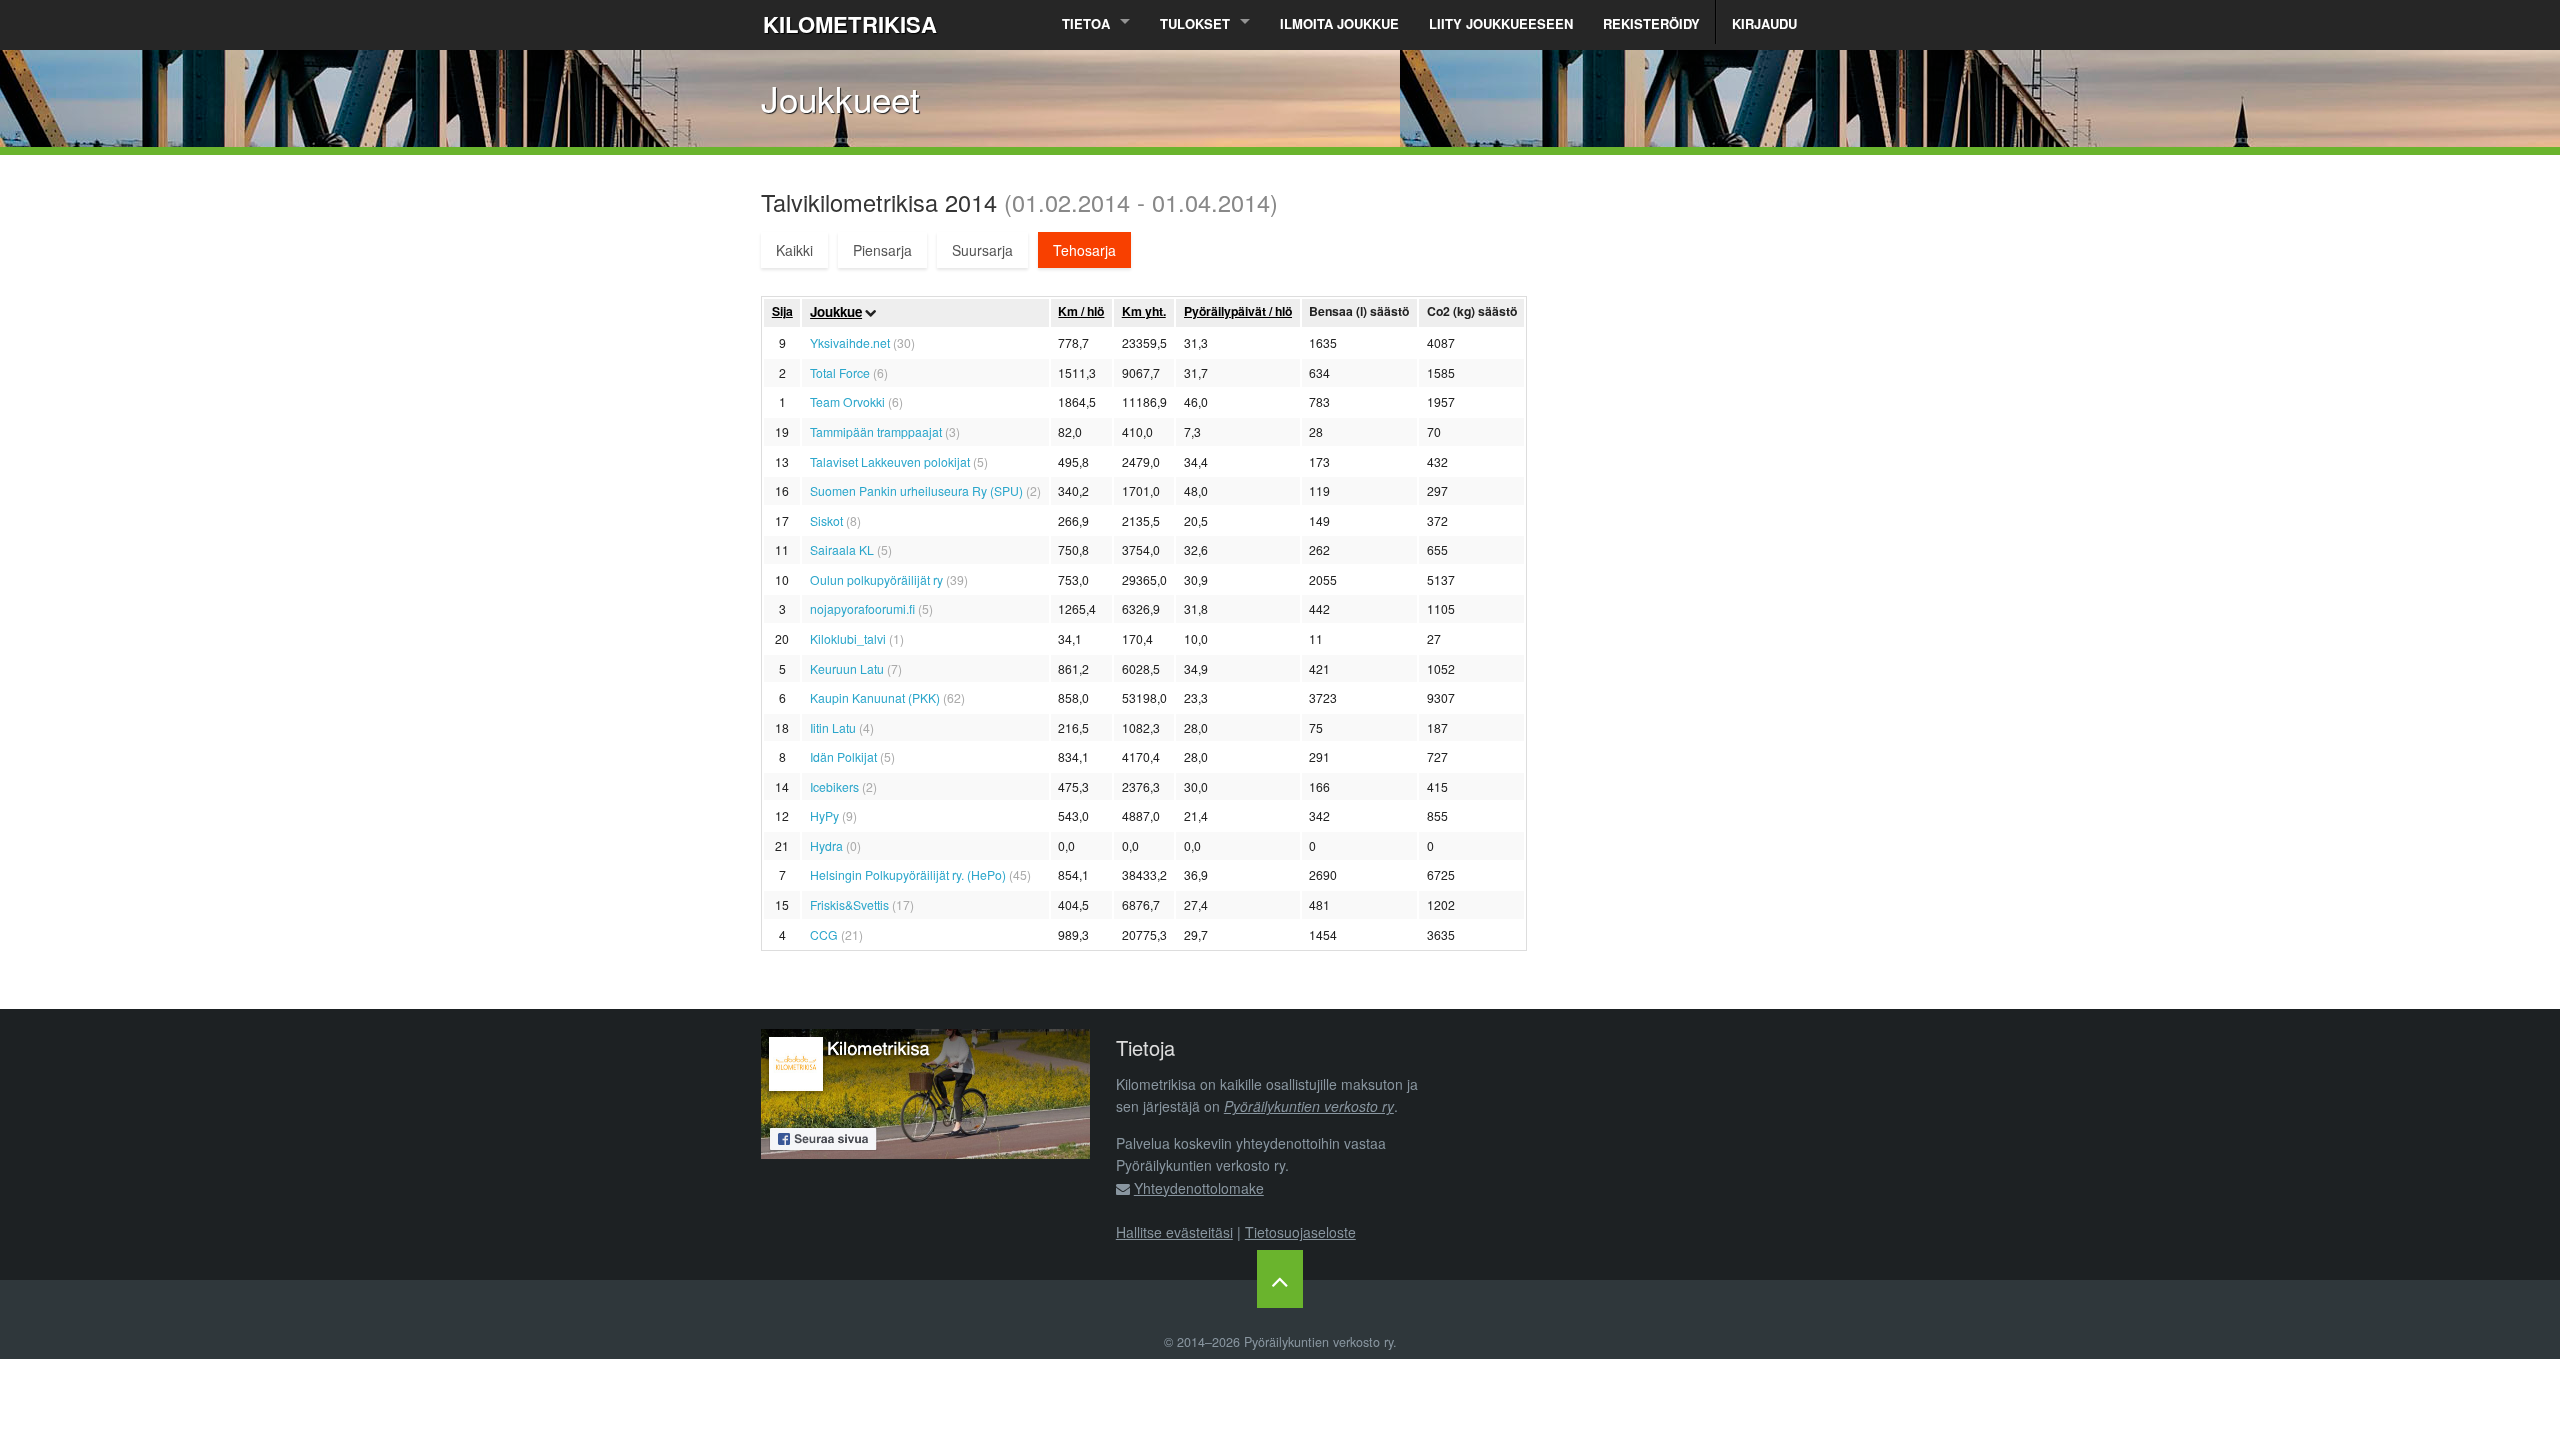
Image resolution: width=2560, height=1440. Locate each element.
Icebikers (834, 786)
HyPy (824, 815)
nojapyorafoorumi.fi (862, 608)
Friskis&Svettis (849, 904)
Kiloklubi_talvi (848, 638)
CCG (824, 934)
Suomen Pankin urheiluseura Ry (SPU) (916, 490)
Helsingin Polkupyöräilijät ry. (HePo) (908, 874)
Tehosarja (1084, 250)
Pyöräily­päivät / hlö (1238, 311)
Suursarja (982, 250)
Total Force (840, 372)
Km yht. (1144, 311)
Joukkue (836, 311)
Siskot (826, 520)
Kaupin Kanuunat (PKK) (875, 697)
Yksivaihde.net (850, 342)
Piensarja (882, 250)
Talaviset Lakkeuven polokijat (890, 461)
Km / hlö (1081, 311)
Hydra (826, 845)
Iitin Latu (833, 727)
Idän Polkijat (843, 756)
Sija (782, 311)
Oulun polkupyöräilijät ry (876, 579)
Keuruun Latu (847, 668)
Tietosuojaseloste (1300, 1232)
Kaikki (794, 250)
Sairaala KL (842, 549)
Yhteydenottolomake (1199, 1188)
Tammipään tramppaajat (876, 431)
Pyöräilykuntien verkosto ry (1309, 1106)
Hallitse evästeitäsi (1174, 1232)
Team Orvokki (847, 401)
